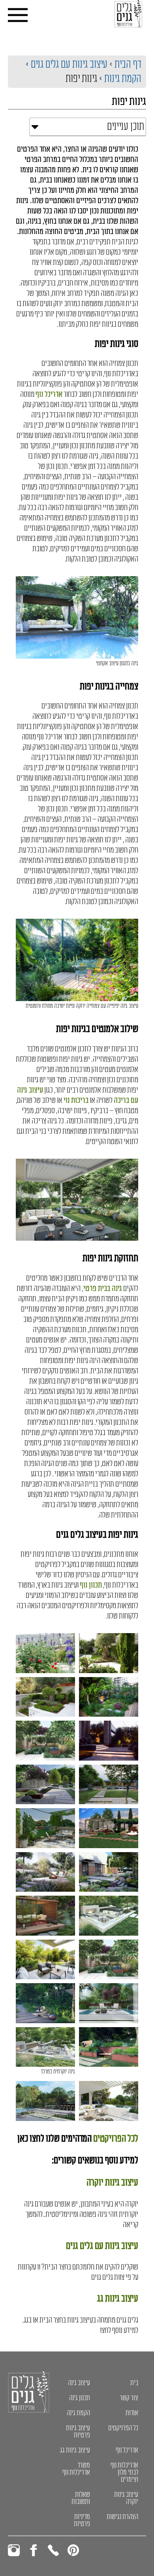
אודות (132, 2413)
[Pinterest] (73, 2550)
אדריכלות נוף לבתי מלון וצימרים (124, 2472)
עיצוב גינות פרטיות (78, 2431)
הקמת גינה (78, 2413)
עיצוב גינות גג (118, 2299)
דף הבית (128, 64)
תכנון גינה (80, 2398)
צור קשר (129, 2398)
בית (134, 2383)
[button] (35, 127)
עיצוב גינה (79, 2383)
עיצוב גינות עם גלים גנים (69, 64)
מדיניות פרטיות (82, 2520)
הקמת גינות (123, 79)
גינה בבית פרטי (103, 1289)
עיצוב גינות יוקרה (112, 2183)
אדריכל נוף (49, 394)
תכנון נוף (91, 1585)
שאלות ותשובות (81, 2498)
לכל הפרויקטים (116, 2139)
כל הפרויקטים (123, 2428)
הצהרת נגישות (122, 2517)
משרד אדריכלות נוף (76, 2469)
